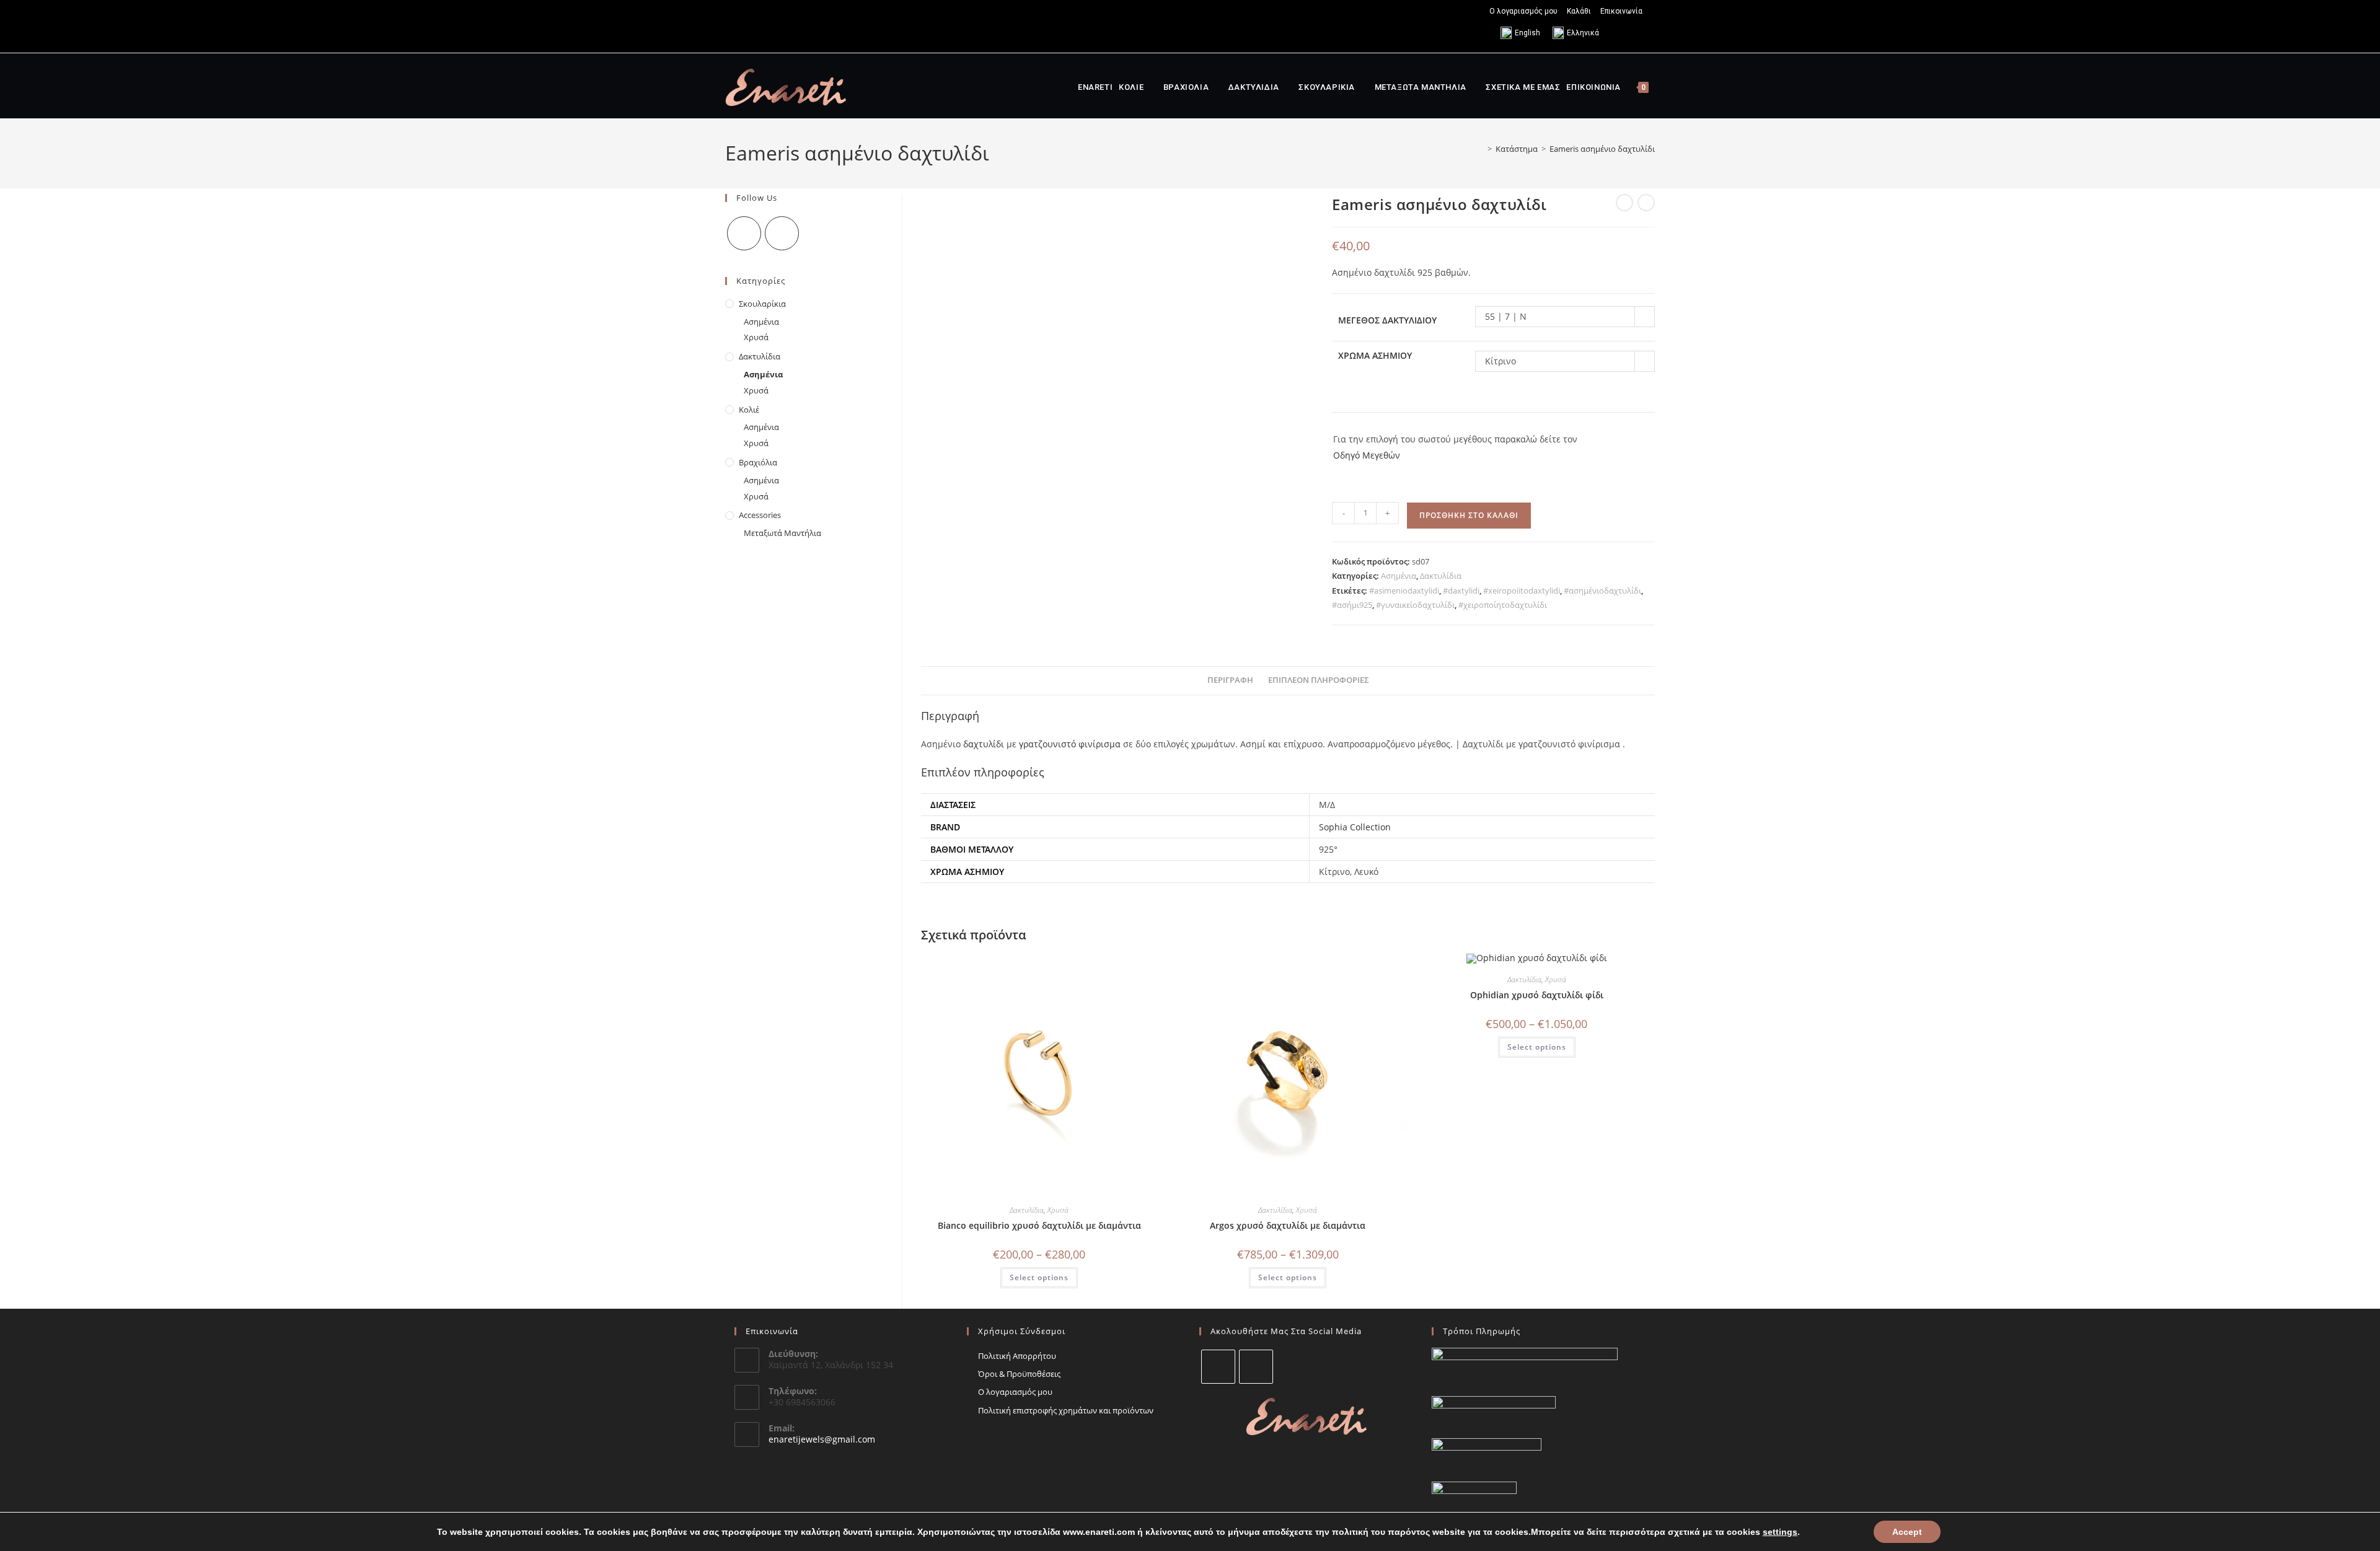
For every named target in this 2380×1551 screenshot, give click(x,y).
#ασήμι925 (1352, 605)
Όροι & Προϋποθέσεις (1019, 1374)
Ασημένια (1399, 576)
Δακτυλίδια (1441, 576)
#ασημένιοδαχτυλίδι (1602, 591)
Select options (1039, 1277)
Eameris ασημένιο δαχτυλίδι (1602, 149)
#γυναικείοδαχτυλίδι (1415, 605)
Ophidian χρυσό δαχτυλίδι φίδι (1537, 995)
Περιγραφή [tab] (1230, 680)
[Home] (1481, 149)
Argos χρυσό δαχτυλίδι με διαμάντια (1288, 1225)
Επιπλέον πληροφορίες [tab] (1319, 680)
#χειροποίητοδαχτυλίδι (1503, 605)
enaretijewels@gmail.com (822, 1439)
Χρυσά (1058, 1210)
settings (1780, 1532)
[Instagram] (782, 233)
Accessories (760, 515)
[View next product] (1646, 203)
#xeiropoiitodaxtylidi (1522, 591)
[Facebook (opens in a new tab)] (730, 26)
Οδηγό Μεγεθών (1367, 455)
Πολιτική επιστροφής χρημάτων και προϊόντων (1066, 1410)
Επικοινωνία (1621, 11)
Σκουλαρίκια (762, 304)
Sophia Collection (1355, 827)
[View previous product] (1624, 203)
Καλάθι (1579, 11)
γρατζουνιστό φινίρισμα (1070, 744)
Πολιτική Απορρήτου (1017, 1356)
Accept (1907, 1532)
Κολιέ (749, 410)
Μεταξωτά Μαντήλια (782, 533)
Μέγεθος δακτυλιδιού (1387, 320)
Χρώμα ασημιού (1375, 355)
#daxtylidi (1461, 591)
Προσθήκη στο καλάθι (1469, 515)
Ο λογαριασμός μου (1523, 11)
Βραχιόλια (758, 462)
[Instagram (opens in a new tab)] (743, 26)
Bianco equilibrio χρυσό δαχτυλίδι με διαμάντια (1039, 1225)
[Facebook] (744, 233)
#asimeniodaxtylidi (1404, 591)
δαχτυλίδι (984, 744)
